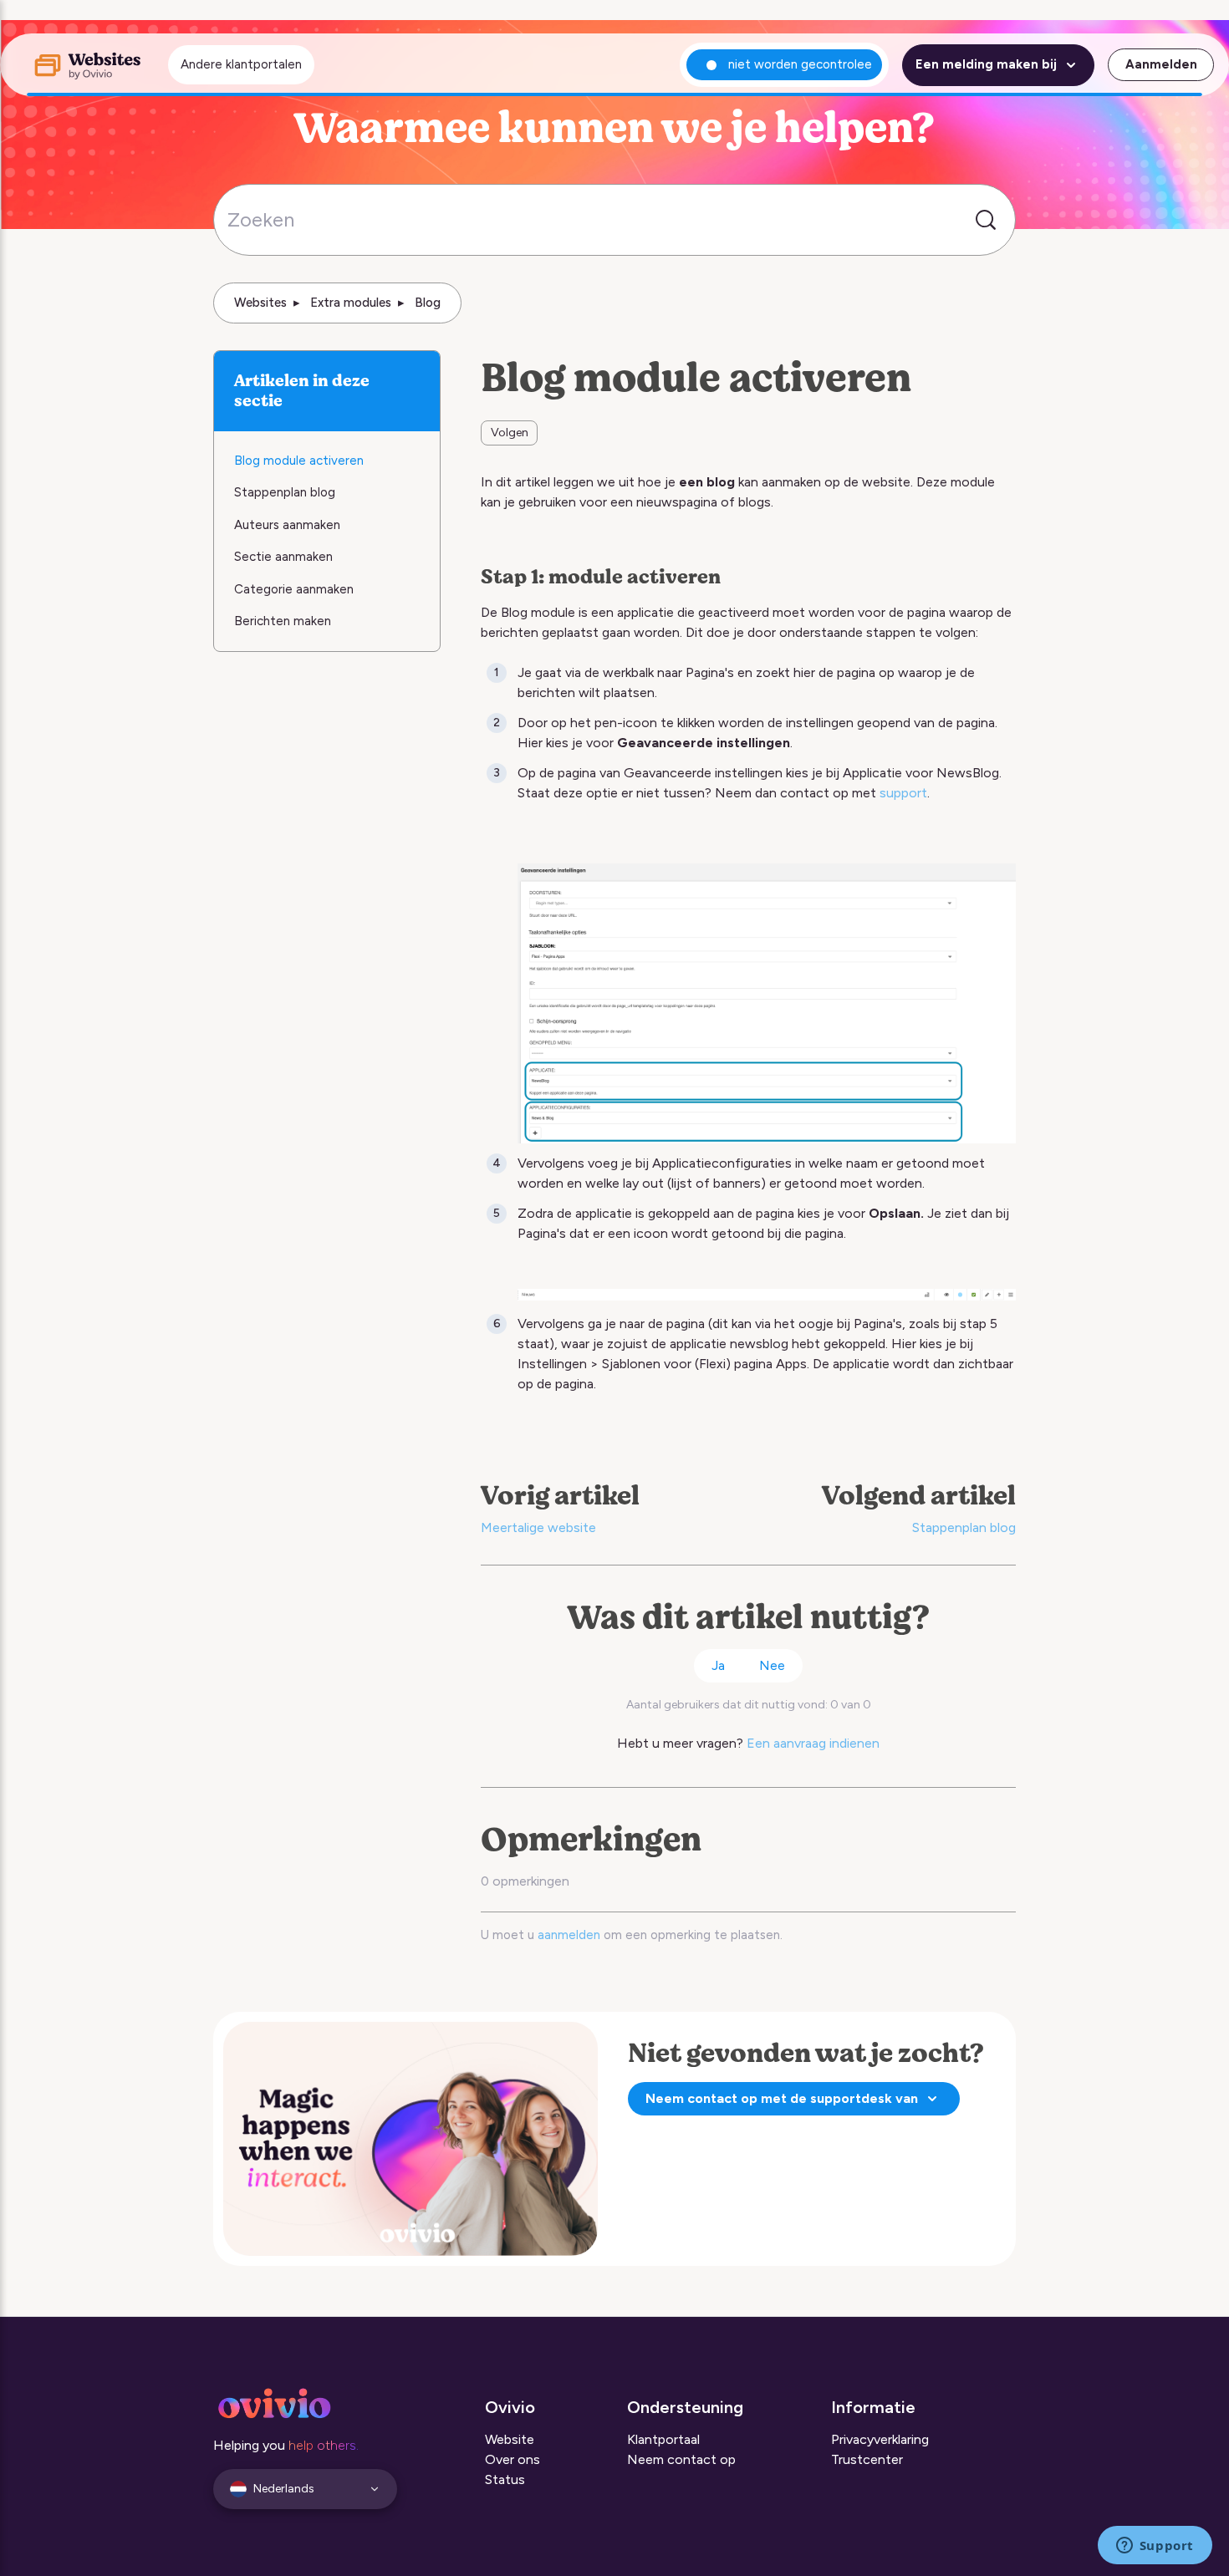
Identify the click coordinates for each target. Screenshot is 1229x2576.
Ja (718, 1665)
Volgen (510, 433)
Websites (260, 303)
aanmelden (569, 1935)
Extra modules (351, 303)
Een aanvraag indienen (813, 1743)
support (903, 793)
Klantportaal (663, 2439)
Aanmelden (1161, 64)
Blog (428, 303)
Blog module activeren (299, 461)
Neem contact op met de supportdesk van (782, 2098)
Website (510, 2439)
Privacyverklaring (880, 2439)
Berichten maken (284, 621)
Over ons (513, 2459)
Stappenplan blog (964, 1527)
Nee (772, 1665)
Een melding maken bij (986, 64)
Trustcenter (867, 2459)
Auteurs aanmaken (287, 525)
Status (505, 2479)
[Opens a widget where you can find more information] (1155, 2547)
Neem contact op (681, 2459)
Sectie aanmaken (283, 557)
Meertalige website (538, 1527)
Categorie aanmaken (294, 589)
